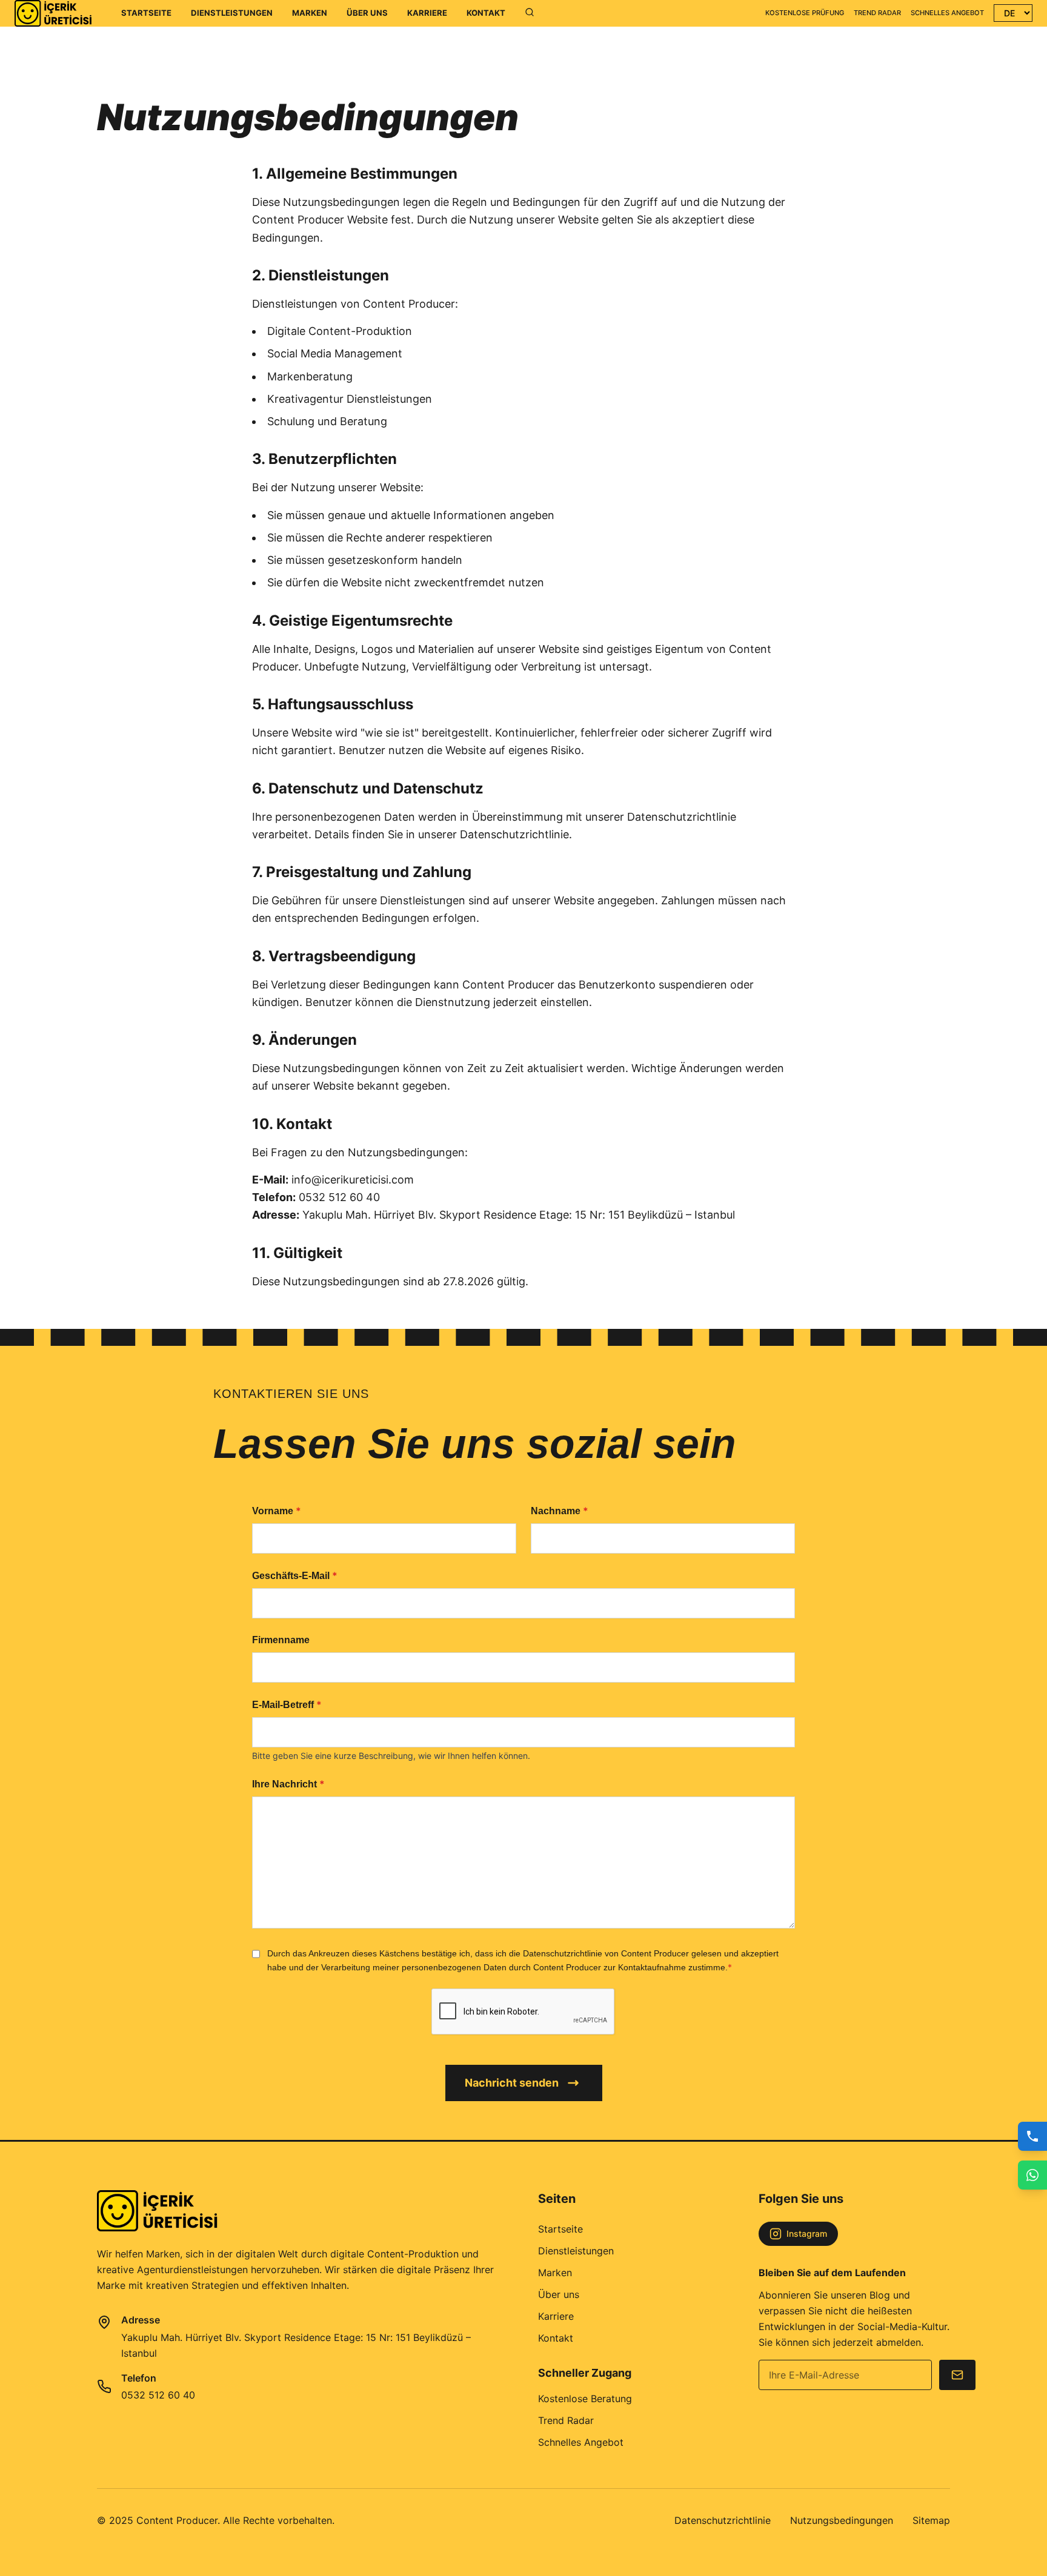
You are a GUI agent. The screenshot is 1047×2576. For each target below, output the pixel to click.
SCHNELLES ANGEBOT (947, 13)
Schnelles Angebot (581, 2442)
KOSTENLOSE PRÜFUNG (805, 13)
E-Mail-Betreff (287, 1704)
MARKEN (310, 13)
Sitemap (931, 2520)
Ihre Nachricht (288, 1784)
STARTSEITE (146, 13)
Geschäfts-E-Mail (295, 1575)
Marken (555, 2273)
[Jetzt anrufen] (1032, 2136)
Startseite (560, 2229)
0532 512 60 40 (158, 2395)
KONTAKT (486, 13)
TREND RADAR (877, 13)
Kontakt (556, 2338)
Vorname (277, 1511)
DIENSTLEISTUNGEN (232, 13)
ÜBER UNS (367, 13)
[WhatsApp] (1032, 2175)
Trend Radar (566, 2420)
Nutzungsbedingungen (842, 2520)
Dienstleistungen (576, 2251)
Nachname (560, 1511)
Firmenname (281, 1640)
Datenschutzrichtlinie (723, 2520)
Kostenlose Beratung (585, 2399)
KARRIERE (427, 13)
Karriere (556, 2316)
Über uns (559, 2294)
